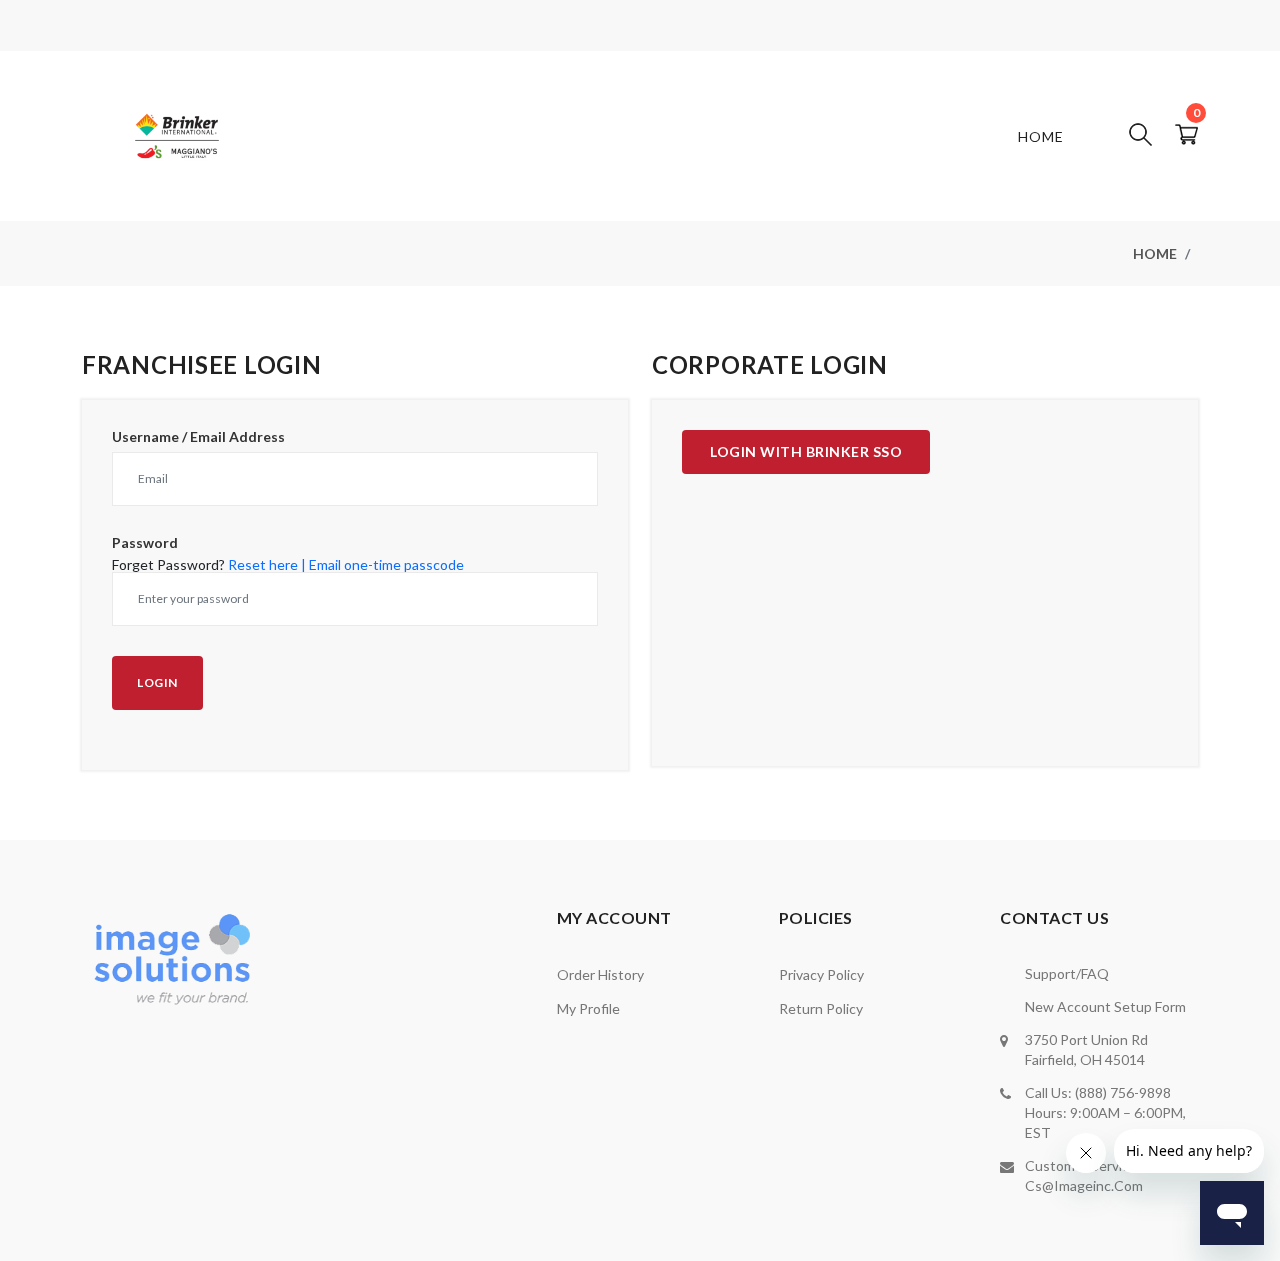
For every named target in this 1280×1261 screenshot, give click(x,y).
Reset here (263, 564)
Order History (600, 974)
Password (145, 543)
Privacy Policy (821, 974)
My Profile (588, 1008)
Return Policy (821, 1008)
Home (1041, 136)
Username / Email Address (198, 437)
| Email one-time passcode (382, 564)
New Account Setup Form (1105, 1006)
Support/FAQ (1067, 973)
